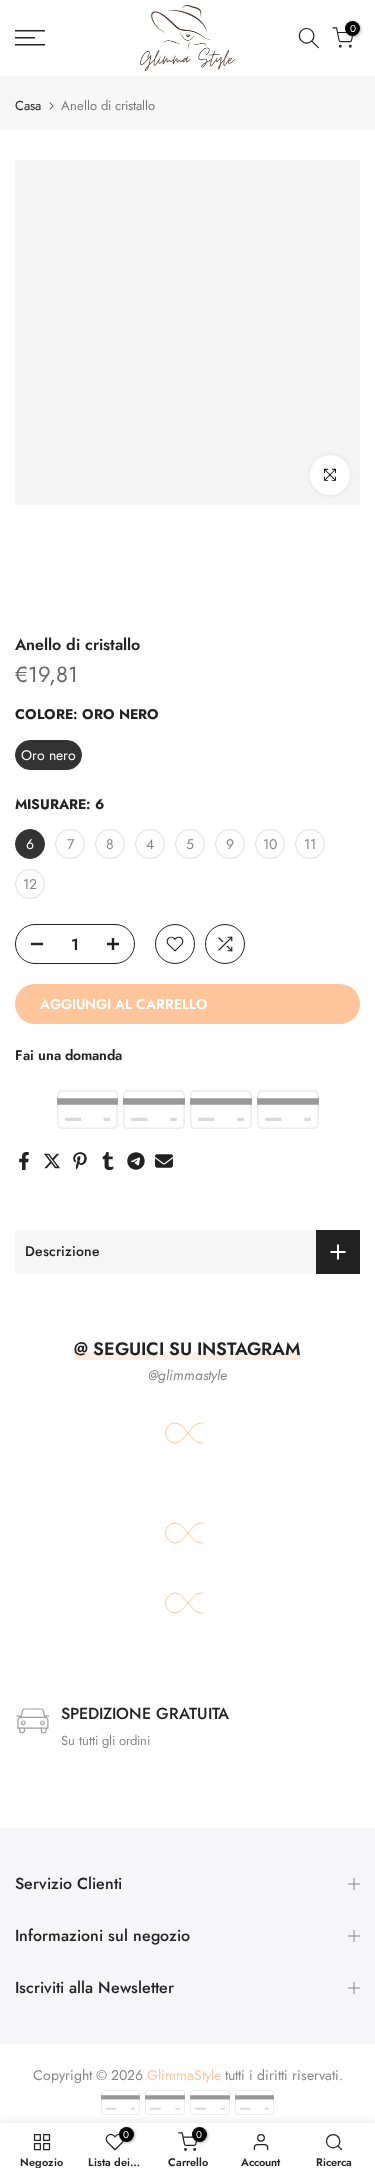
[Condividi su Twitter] (52, 1161)
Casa (28, 105)
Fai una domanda (68, 1055)
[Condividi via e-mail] (164, 1161)
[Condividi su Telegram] (136, 1161)
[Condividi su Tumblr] (108, 1161)
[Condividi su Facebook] (24, 1161)
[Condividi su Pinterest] (80, 1161)
